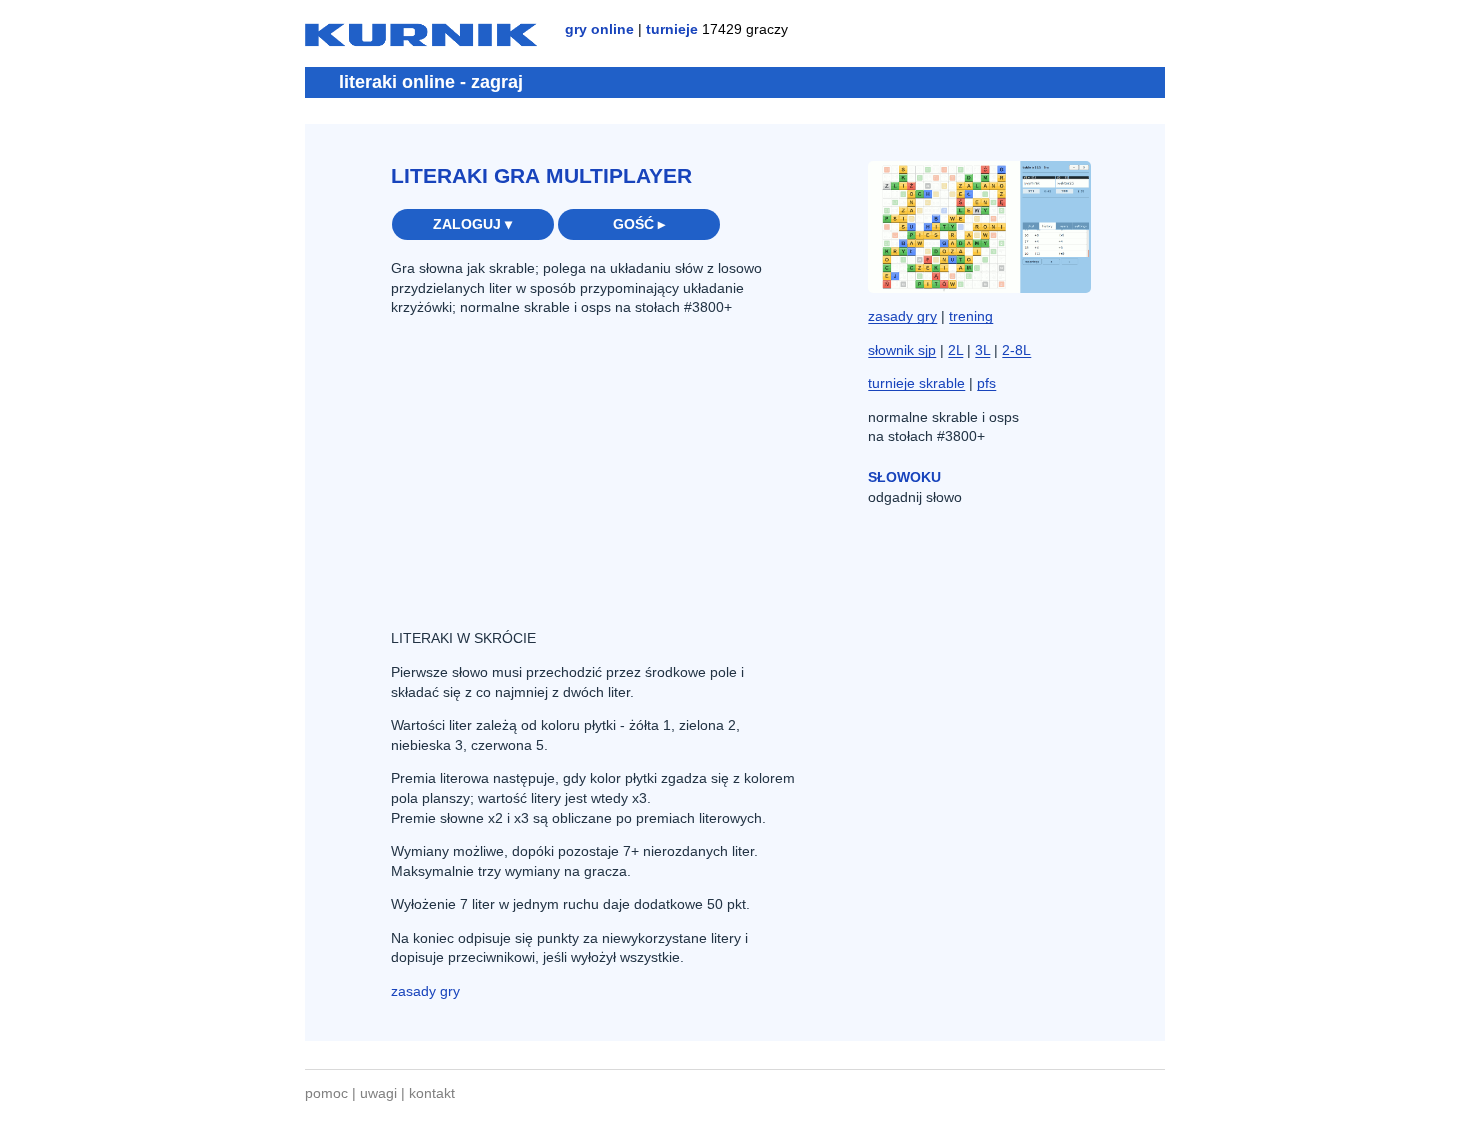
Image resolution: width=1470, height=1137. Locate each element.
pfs (986, 383)
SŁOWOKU (904, 477)
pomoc (326, 1093)
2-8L (1016, 350)
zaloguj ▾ (472, 224)
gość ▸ (639, 224)
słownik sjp (902, 350)
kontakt (432, 1093)
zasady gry (425, 991)
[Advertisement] (541, 471)
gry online (599, 29)
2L (955, 350)
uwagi (378, 1093)
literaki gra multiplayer (541, 175)
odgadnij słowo (915, 497)
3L (982, 350)
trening (971, 316)
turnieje (672, 29)
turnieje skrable (916, 383)
